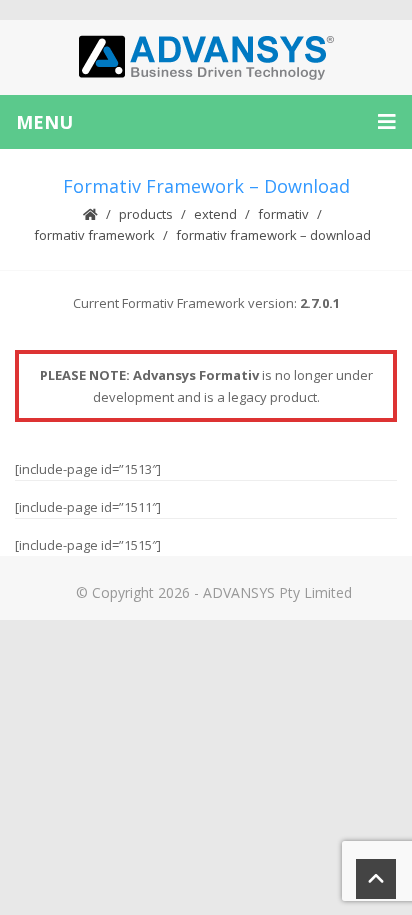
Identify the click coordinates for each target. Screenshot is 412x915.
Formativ (283, 214)
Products (146, 214)
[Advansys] (206, 57)
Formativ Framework (94, 235)
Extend (215, 214)
